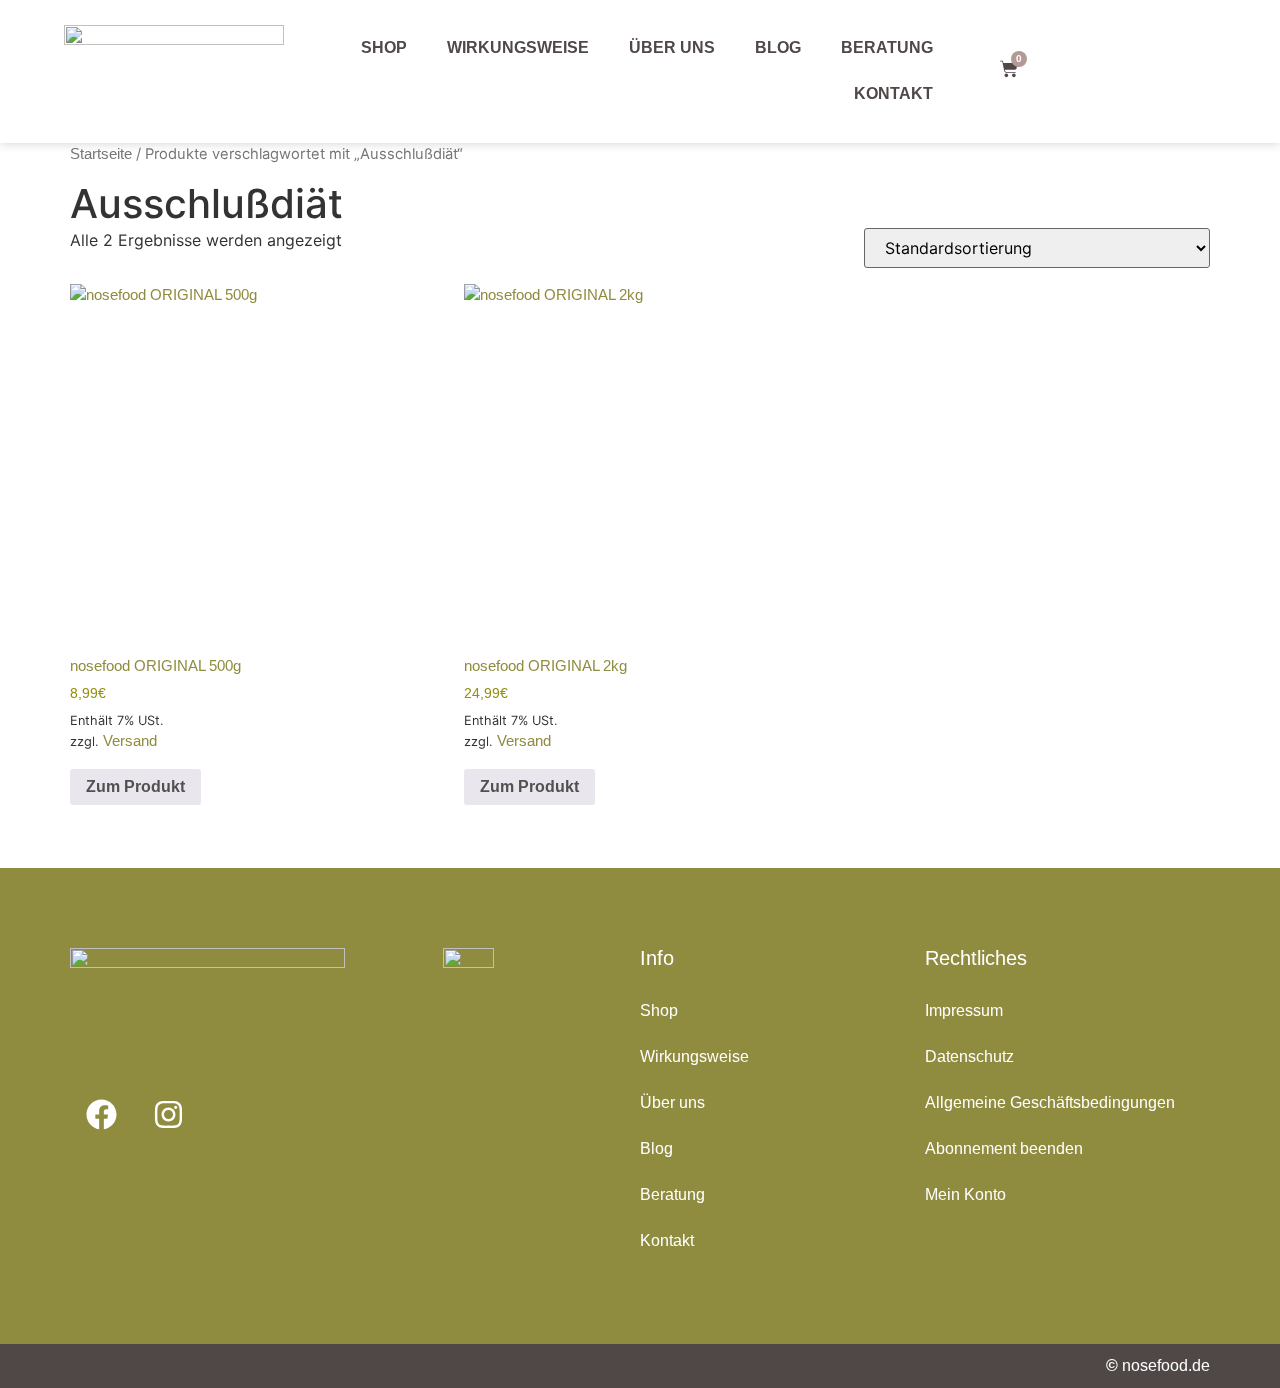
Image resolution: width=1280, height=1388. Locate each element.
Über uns (672, 47)
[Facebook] (101, 1114)
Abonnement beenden (1004, 1148)
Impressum (964, 1010)
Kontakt (893, 93)
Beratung (887, 47)
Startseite (101, 153)
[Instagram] (168, 1114)
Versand (130, 740)
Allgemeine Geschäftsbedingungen (1050, 1102)
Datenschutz (969, 1056)
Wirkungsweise (518, 47)
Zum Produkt (135, 786)
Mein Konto (965, 1194)
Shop (384, 47)
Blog (778, 47)
